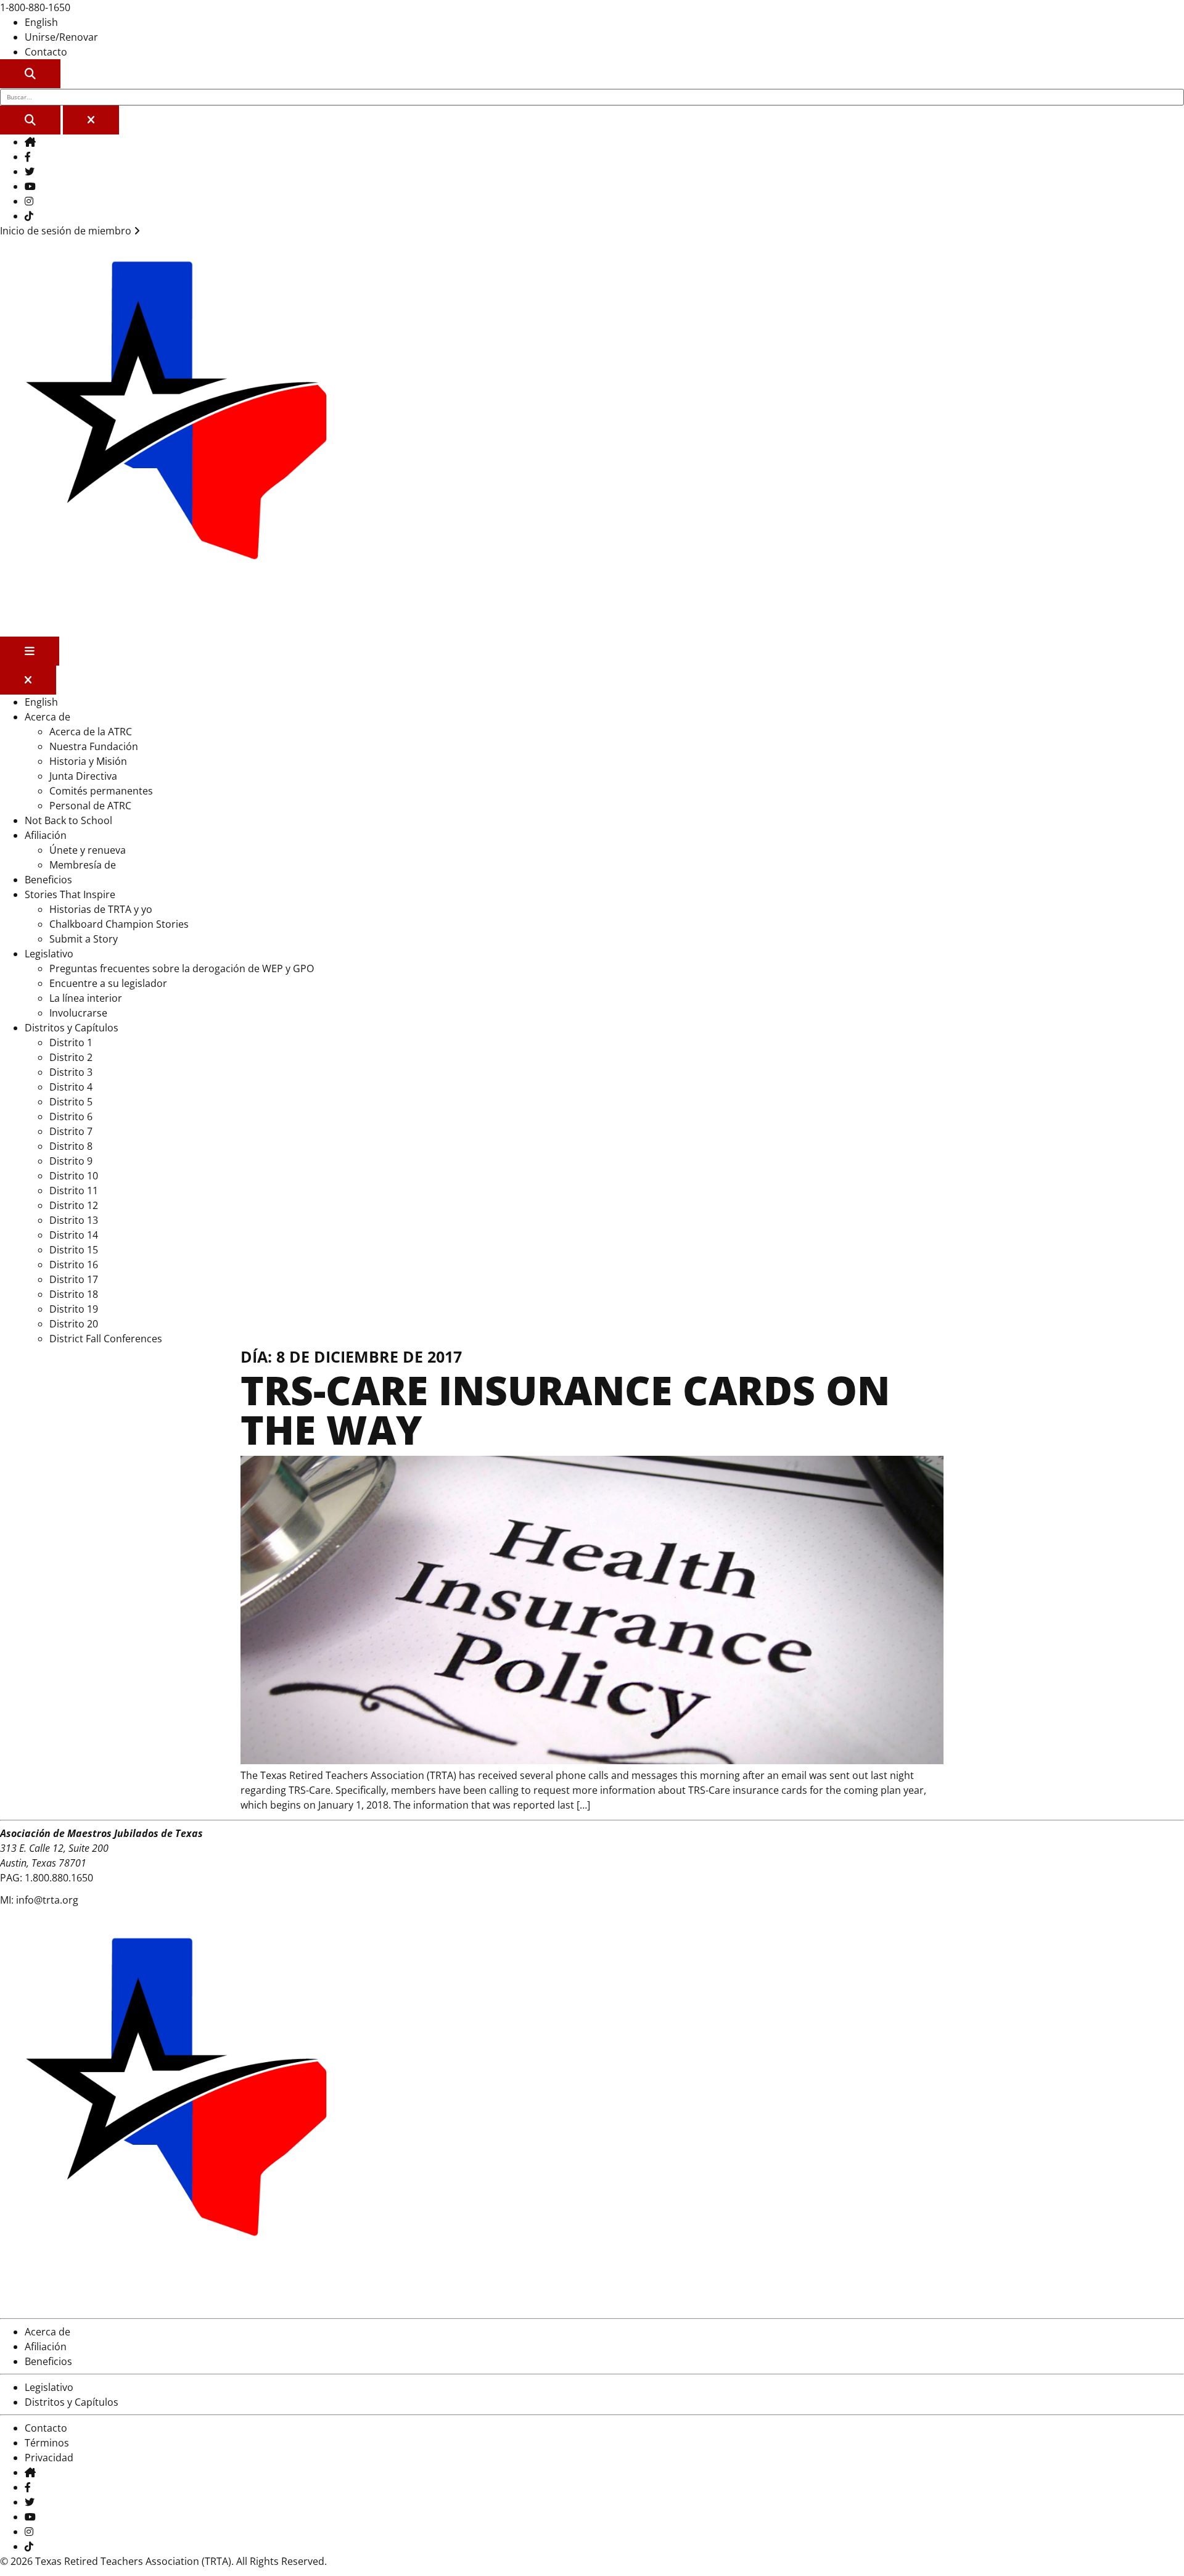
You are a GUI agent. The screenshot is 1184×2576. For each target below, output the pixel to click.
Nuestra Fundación (94, 746)
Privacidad (49, 2458)
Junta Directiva (83, 776)
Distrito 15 (74, 1250)
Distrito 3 (71, 1072)
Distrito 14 (74, 1235)
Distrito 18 (74, 1294)
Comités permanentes (101, 791)
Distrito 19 (74, 1309)
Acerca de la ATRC (91, 732)
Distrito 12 (74, 1205)
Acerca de (47, 717)
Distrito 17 (74, 1279)
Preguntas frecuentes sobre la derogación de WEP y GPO (182, 968)
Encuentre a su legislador (108, 983)
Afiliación (46, 835)
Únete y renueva (88, 850)
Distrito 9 (71, 1161)
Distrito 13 (74, 1220)
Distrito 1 (71, 1042)
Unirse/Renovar (61, 37)
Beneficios (48, 880)
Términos (47, 2443)
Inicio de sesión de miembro (67, 231)
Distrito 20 (74, 1324)
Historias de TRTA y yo (101, 909)
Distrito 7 (71, 1131)
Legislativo (49, 954)
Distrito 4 (71, 1087)
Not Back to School (68, 820)
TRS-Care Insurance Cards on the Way (565, 1410)
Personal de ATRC (90, 806)
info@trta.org (47, 1900)
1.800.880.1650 (59, 1878)
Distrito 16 (74, 1265)
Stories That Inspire (70, 894)
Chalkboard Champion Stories (119, 924)
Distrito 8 (71, 1146)
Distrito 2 (71, 1057)
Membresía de (83, 865)
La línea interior (86, 998)
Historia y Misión (88, 761)
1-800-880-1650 (35, 7)
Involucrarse (78, 1013)
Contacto (46, 52)
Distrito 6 (71, 1117)
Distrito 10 (74, 1176)
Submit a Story (84, 939)
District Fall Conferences (106, 1339)
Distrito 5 (71, 1102)
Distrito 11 (74, 1191)
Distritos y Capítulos (72, 1028)
